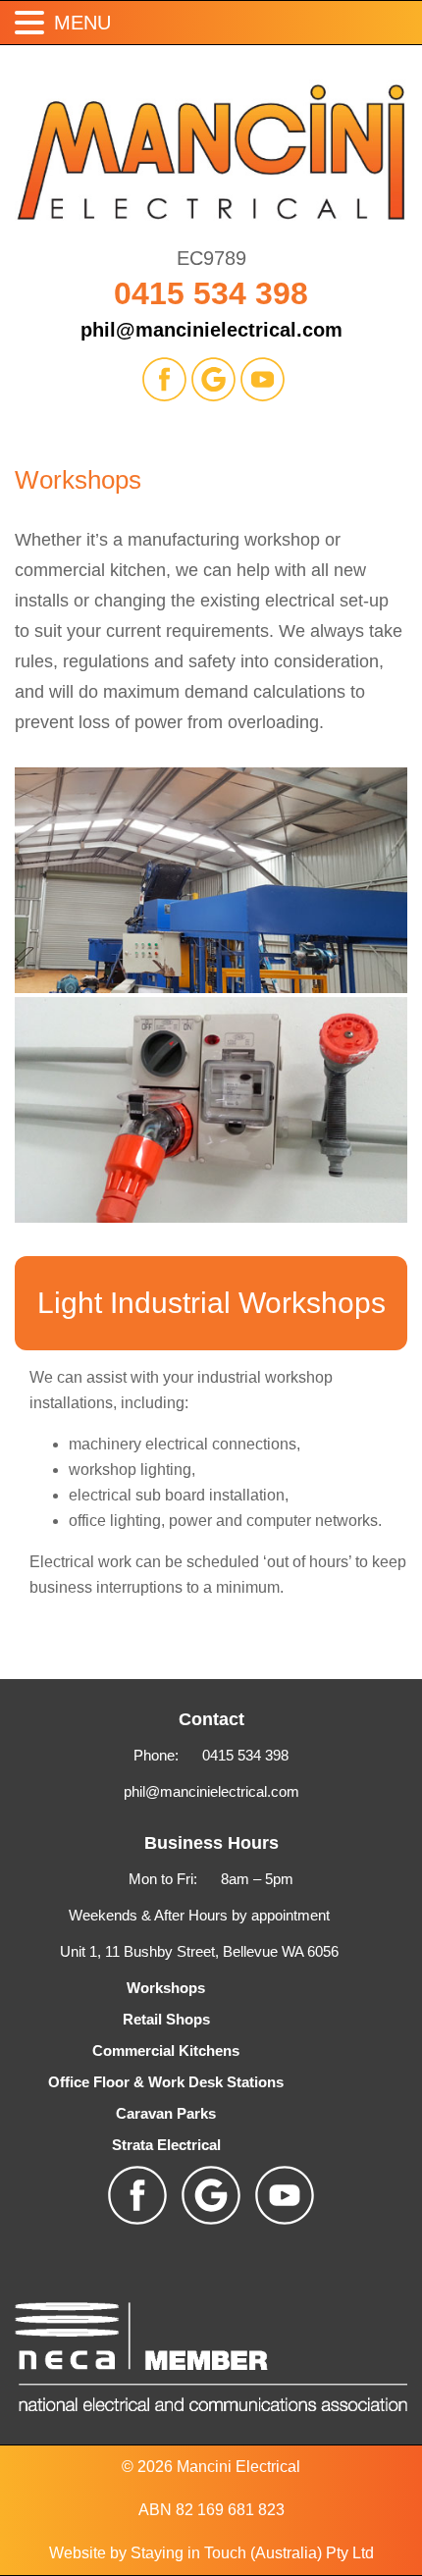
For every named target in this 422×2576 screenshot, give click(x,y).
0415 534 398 (211, 293)
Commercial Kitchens (166, 2050)
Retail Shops (166, 2019)
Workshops (166, 1988)
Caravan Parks (166, 2113)
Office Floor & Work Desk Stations (166, 2082)
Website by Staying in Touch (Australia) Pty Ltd (211, 2553)
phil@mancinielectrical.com (211, 330)
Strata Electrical (166, 2145)
